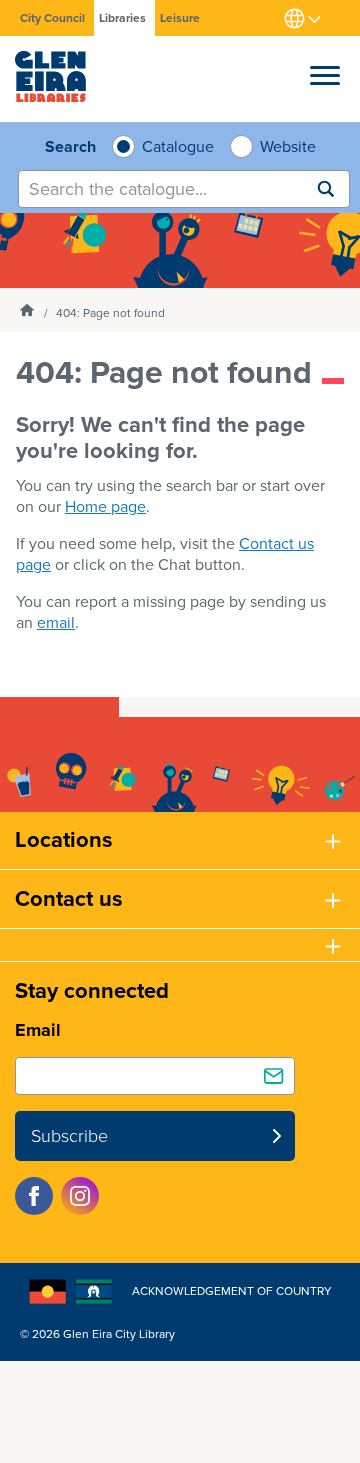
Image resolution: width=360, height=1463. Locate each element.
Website (286, 146)
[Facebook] (34, 1196)
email (56, 622)
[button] (325, 71)
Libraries (122, 18)
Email (38, 1030)
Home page (105, 506)
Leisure (180, 18)
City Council (52, 18)
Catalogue (175, 146)
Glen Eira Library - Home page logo (50, 76)
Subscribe (69, 1136)
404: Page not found (110, 313)
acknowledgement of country (232, 1291)
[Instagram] (80, 1196)
